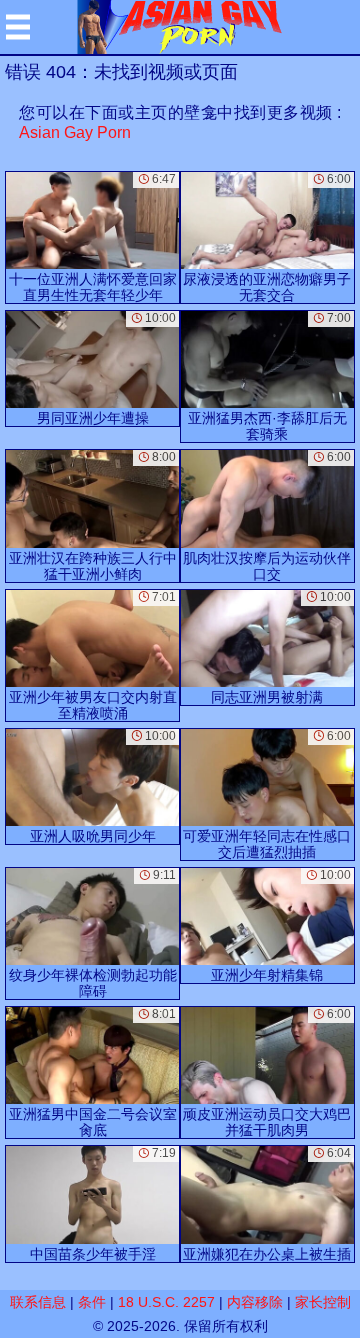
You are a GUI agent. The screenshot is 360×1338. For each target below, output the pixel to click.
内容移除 (255, 1302)
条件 (92, 1302)
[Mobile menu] (18, 27)
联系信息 (38, 1302)
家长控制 (323, 1302)
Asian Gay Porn (75, 132)
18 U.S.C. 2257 (166, 1302)
